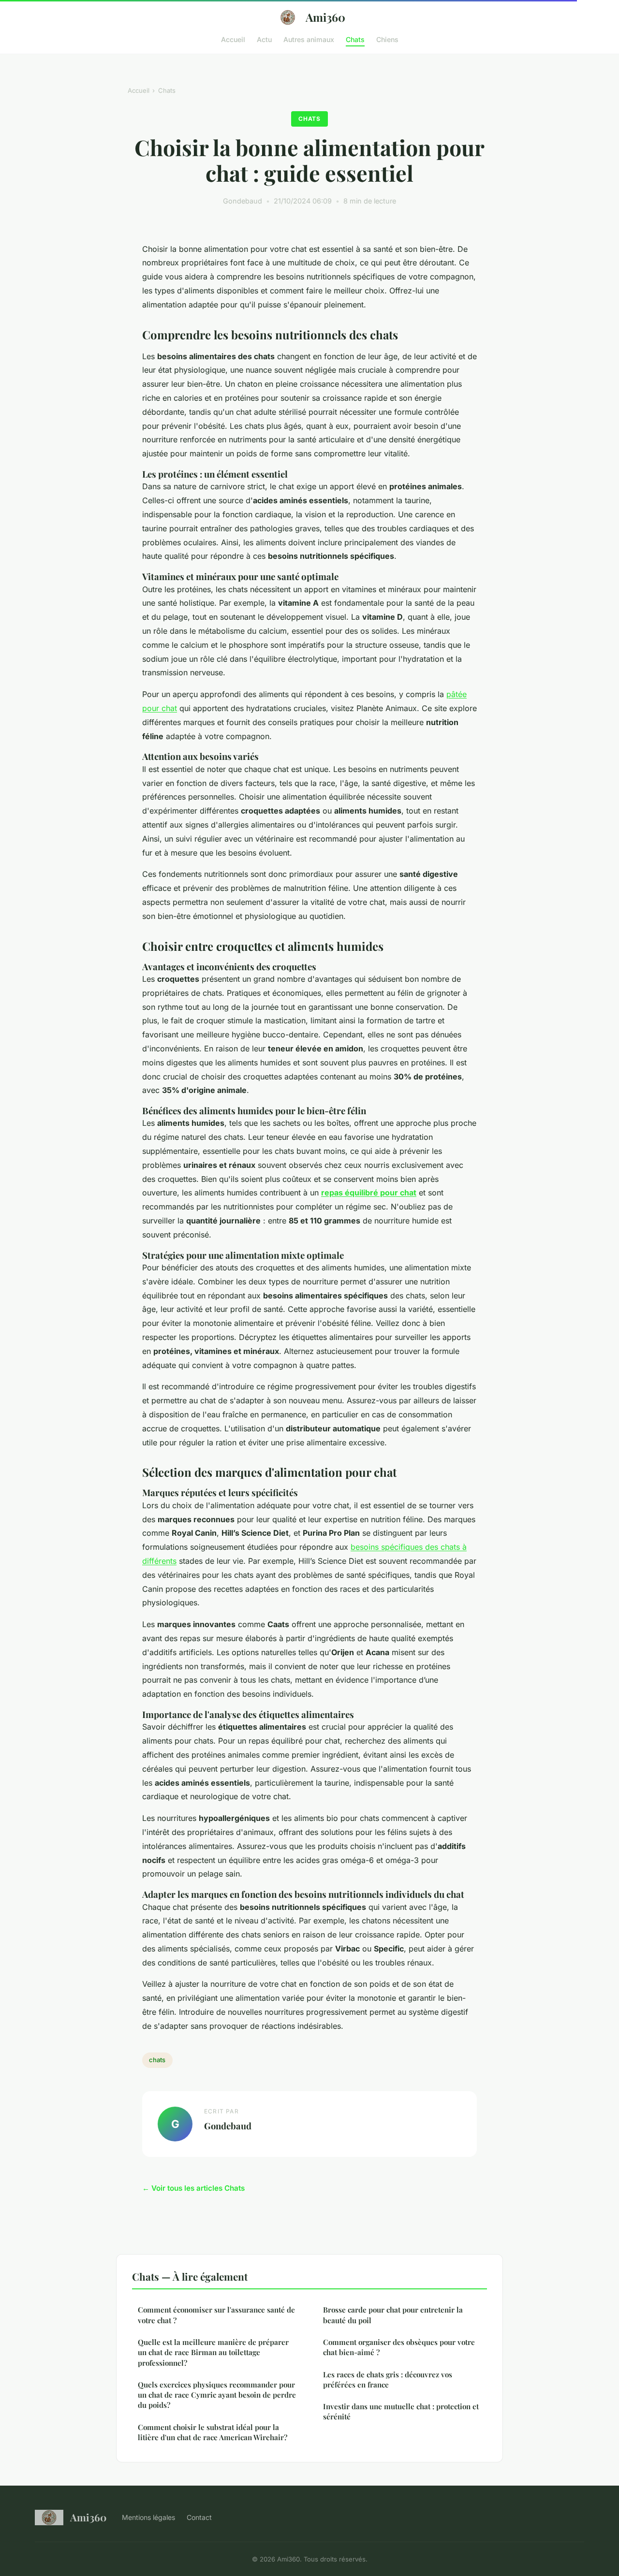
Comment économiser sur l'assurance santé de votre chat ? (216, 2315)
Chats (355, 39)
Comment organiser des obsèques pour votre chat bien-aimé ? (399, 2347)
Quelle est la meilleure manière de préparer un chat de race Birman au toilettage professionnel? (213, 2352)
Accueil (233, 39)
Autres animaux (309, 39)
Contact (199, 2517)
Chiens (387, 39)
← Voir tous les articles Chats (193, 2188)
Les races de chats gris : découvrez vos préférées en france (388, 2380)
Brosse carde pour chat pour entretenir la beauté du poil (393, 2315)
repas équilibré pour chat (369, 1193)
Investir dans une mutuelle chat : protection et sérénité (401, 2411)
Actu (264, 39)
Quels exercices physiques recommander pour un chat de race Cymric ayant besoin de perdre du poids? (217, 2395)
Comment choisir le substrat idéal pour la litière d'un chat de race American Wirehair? (213, 2432)
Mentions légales (148, 2517)
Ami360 (325, 17)
